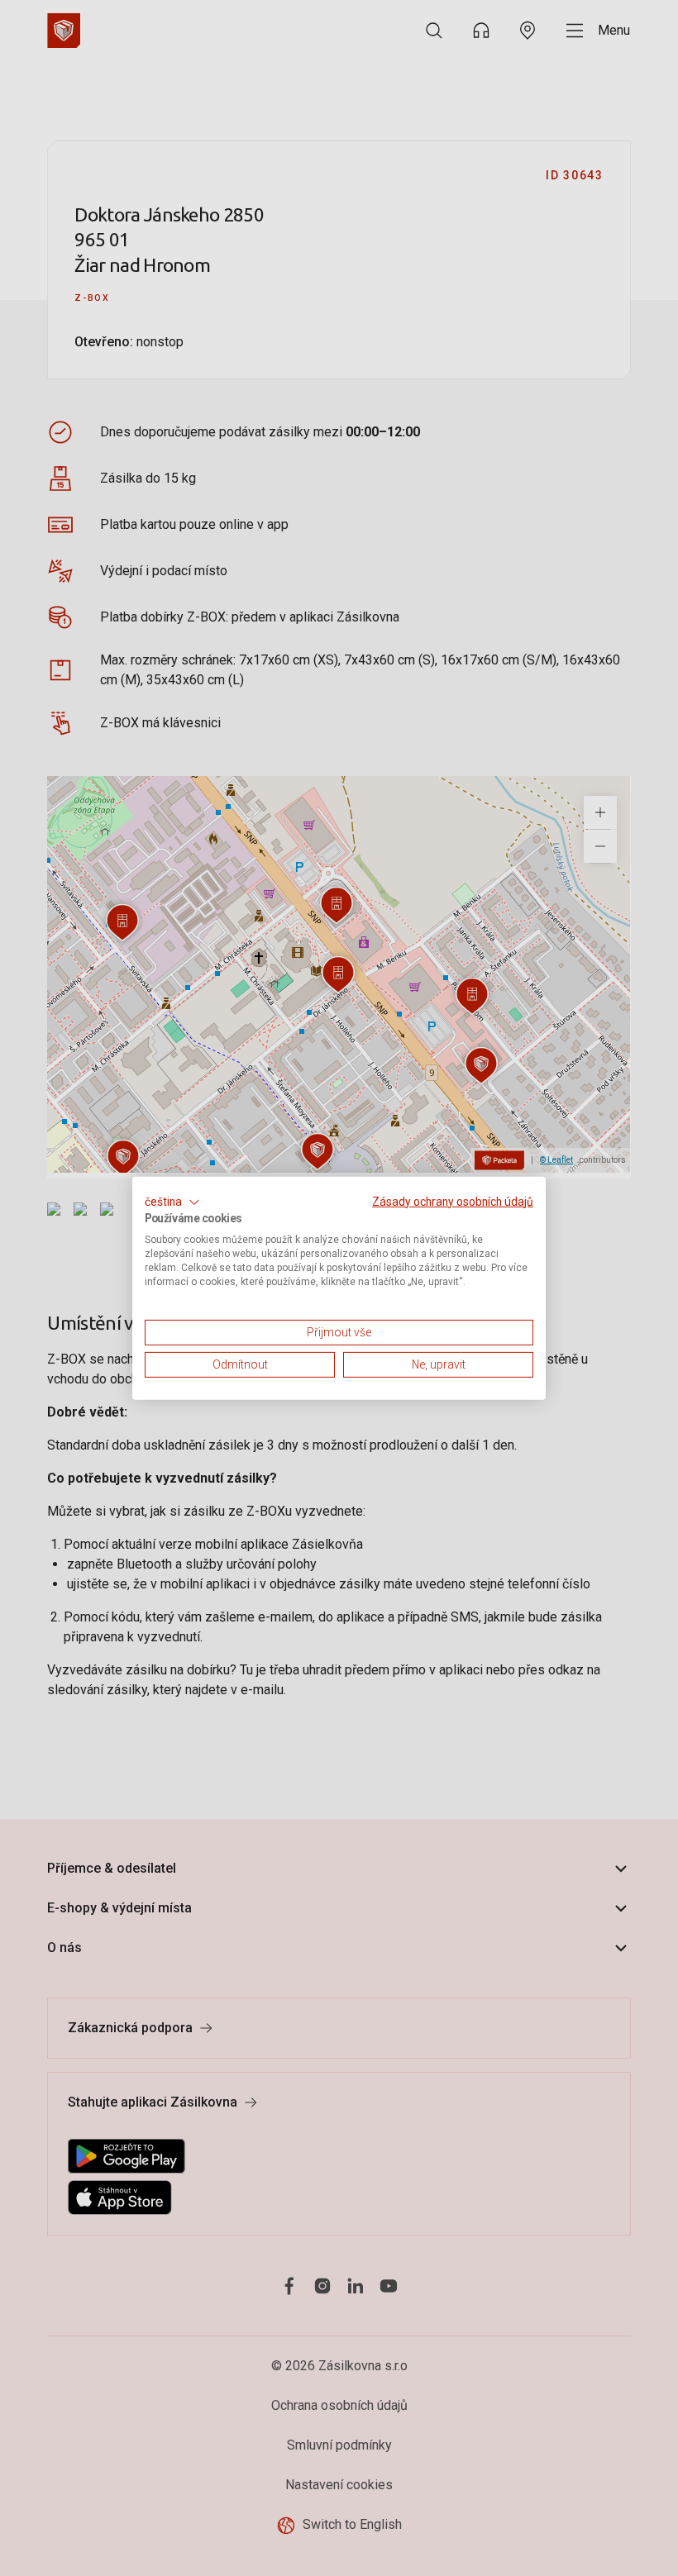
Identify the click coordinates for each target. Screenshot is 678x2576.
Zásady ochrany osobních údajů (453, 1201)
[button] (172, 1202)
